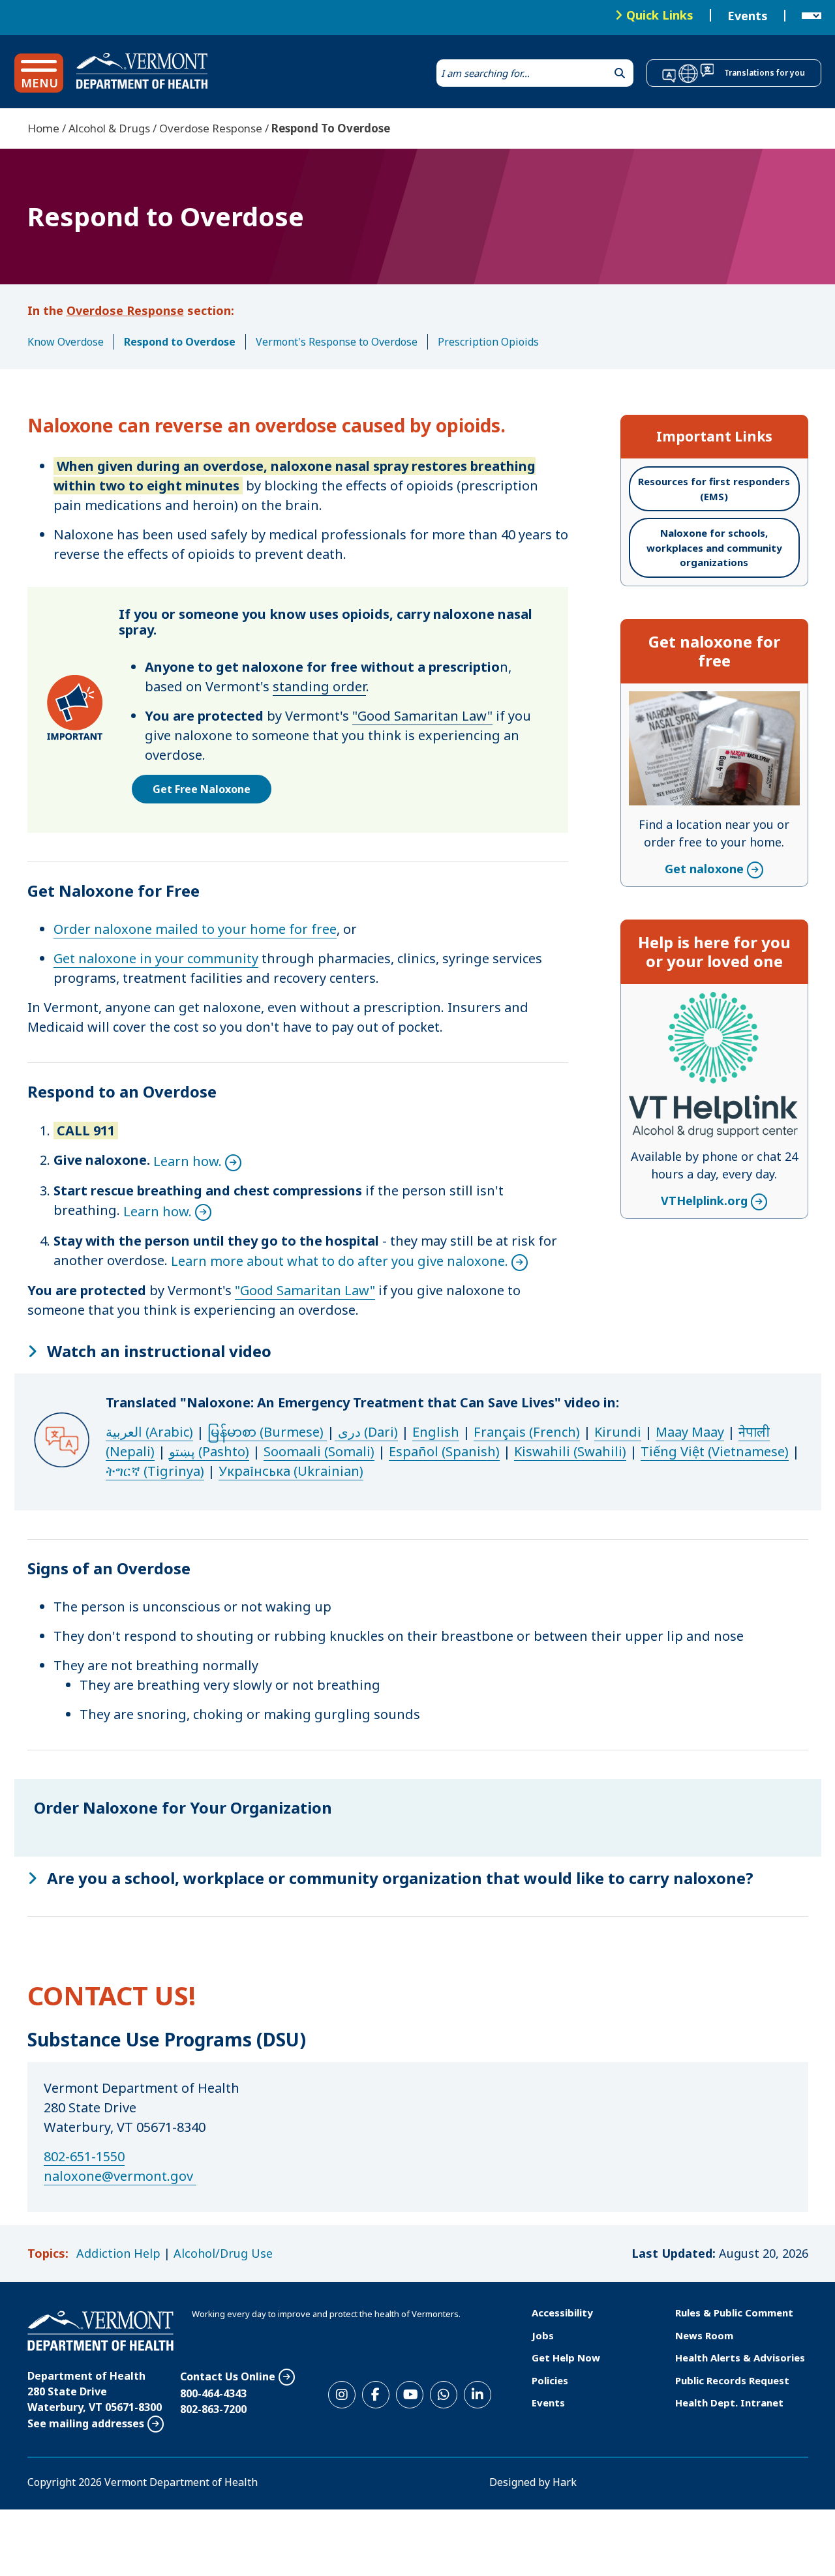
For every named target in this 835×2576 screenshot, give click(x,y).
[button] (39, 73)
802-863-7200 (213, 2409)
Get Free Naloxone (202, 789)
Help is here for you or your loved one (714, 951)
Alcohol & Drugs (109, 128)
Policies (550, 2380)
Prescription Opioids (488, 342)
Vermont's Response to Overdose (337, 342)
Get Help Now (566, 2358)
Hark (565, 2482)
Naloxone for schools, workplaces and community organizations (714, 547)
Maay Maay (690, 1432)
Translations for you (765, 73)
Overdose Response (211, 128)
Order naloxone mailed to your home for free (195, 929)
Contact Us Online (228, 2376)
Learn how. (188, 1161)
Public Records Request (732, 2380)
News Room (704, 2335)
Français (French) (527, 1432)
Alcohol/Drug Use (223, 2253)
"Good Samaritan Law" (422, 716)
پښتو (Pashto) (209, 1451)
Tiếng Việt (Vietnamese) (715, 1451)
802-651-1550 (84, 2156)
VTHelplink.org (704, 1000)
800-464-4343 (213, 2393)
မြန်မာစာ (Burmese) (267, 1432)
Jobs (543, 2335)
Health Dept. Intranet (729, 2403)
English (436, 1432)
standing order (319, 686)
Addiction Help (118, 2253)
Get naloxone (704, 700)
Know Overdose (66, 342)
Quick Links (660, 15)
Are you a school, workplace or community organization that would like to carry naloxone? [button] (400, 1878)
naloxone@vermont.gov (118, 2176)
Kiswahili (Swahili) (570, 1451)
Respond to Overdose (180, 342)
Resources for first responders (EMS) (714, 489)
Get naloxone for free (714, 651)
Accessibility (562, 2313)
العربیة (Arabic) (149, 1432)
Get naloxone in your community (156, 958)
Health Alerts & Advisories (740, 2358)
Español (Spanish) (444, 1451)
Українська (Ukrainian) (291, 1471)
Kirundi (618, 1432)
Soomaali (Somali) (319, 1451)
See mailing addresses (86, 2423)
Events (748, 16)
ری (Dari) (368, 1432)
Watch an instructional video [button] (159, 1351)
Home (43, 128)
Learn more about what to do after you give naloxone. (340, 1261)
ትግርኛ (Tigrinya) (155, 1471)
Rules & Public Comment (734, 2313)
